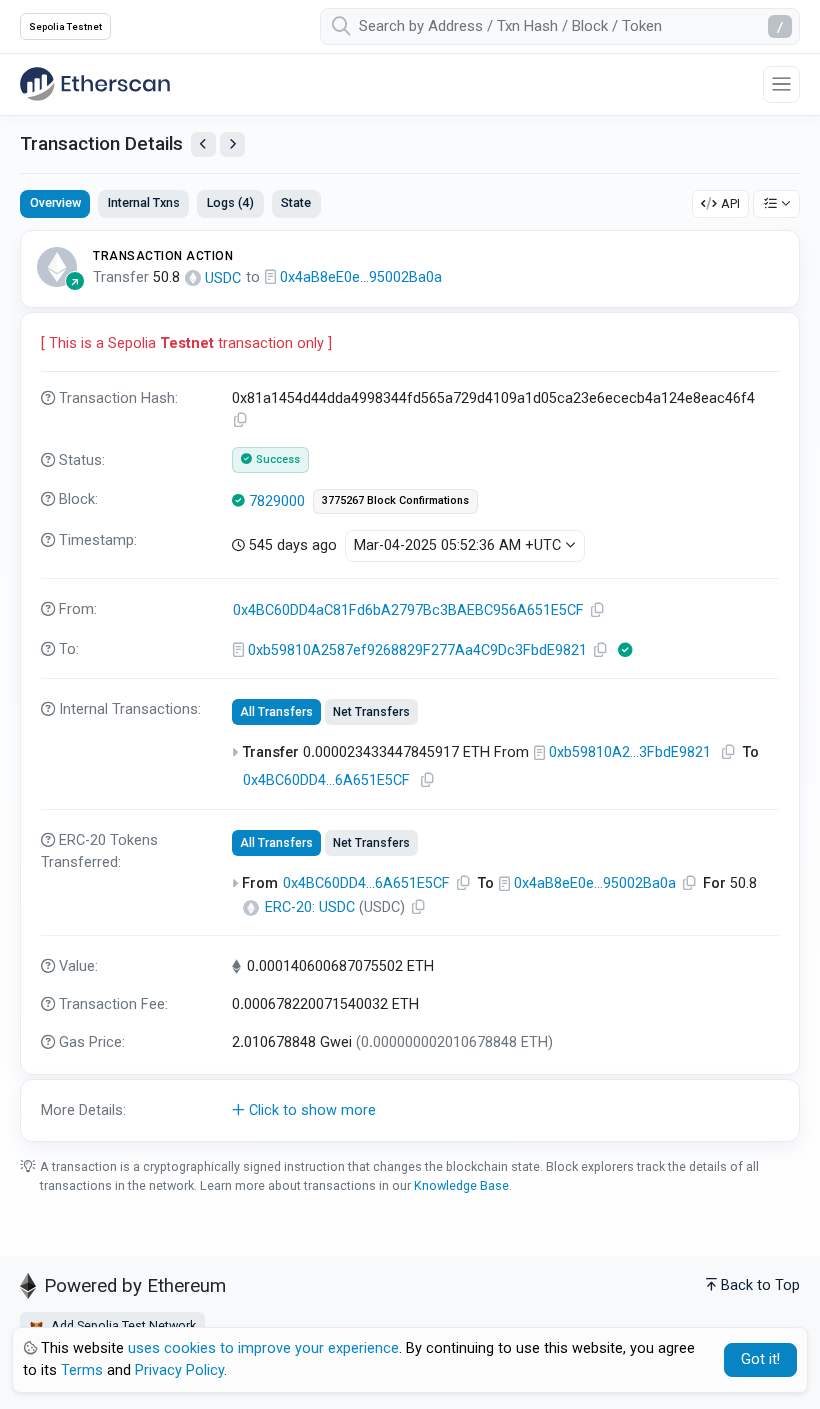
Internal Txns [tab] (144, 202)
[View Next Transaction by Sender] (232, 144)
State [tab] (296, 202)
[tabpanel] (410, 686)
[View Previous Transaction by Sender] (203, 144)
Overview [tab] (55, 202)
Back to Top (760, 1285)
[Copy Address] (598, 610)
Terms (82, 1370)
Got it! (760, 1359)
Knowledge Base (461, 1185)
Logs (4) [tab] (230, 202)
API (730, 203)
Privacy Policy (179, 1370)
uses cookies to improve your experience (263, 1348)
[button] (410, 1111)
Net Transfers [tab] (371, 712)
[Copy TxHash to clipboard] (241, 420)
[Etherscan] (95, 84)
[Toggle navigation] (781, 84)
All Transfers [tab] (276, 712)
